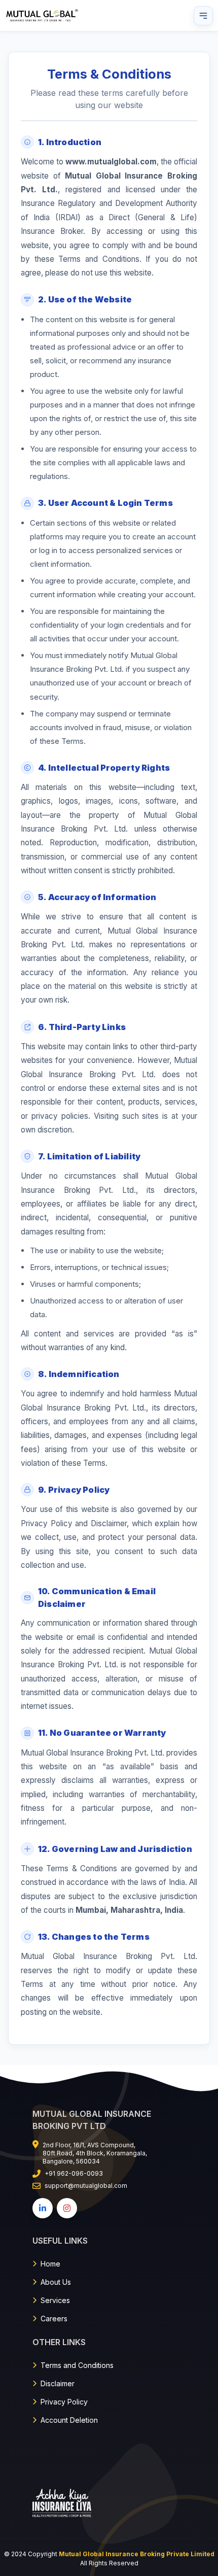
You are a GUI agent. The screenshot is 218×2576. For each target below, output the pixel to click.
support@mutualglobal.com (86, 2186)
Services (55, 2300)
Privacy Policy (64, 2402)
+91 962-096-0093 (74, 2173)
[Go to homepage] (43, 15)
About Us (56, 2282)
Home (50, 2264)
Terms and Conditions (77, 2365)
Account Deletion (69, 2420)
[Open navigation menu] (203, 16)
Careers (54, 2319)
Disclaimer (58, 2383)
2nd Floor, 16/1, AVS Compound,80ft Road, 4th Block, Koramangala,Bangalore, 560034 (95, 2153)
